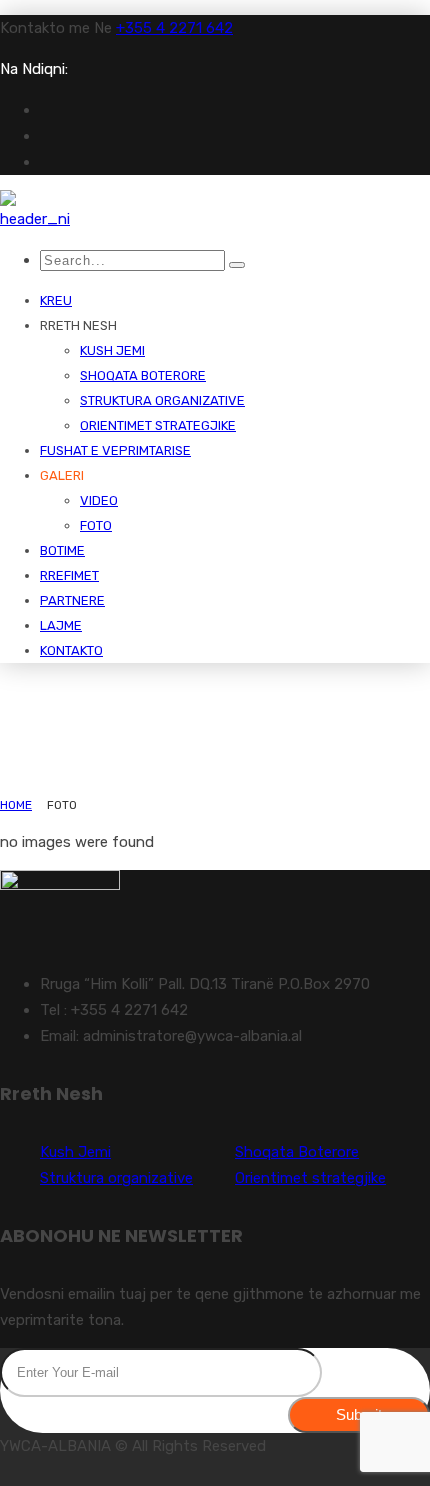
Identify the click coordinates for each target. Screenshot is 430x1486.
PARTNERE (72, 600)
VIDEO (99, 500)
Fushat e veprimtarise (115, 450)
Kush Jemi (112, 350)
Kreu (56, 300)
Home (16, 805)
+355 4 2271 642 (174, 28)
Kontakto (71, 650)
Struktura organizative (162, 400)
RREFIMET (69, 575)
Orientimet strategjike (158, 425)
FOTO (96, 525)
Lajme (61, 625)
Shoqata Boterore (143, 375)
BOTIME (62, 550)
